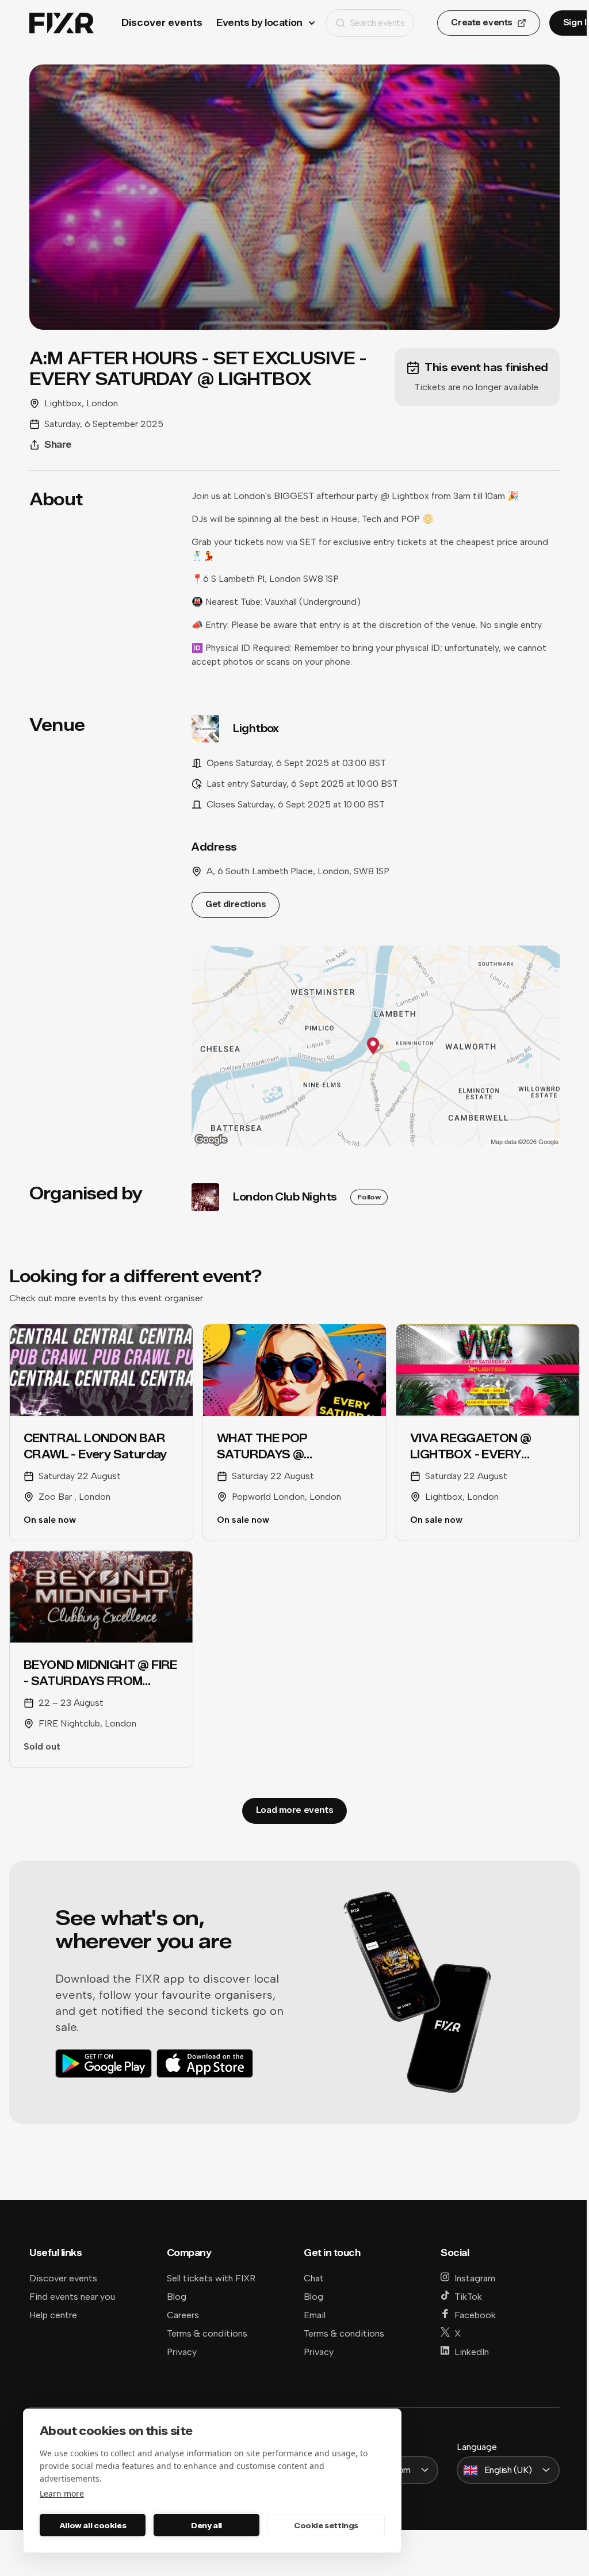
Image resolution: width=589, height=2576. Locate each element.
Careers (183, 2315)
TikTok (468, 2297)
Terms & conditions (207, 2333)
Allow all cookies (93, 2525)
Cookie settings (326, 2525)
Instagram (475, 2278)
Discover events (162, 23)
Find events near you (72, 2297)
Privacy (182, 2352)
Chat (314, 2278)
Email (315, 2315)
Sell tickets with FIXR (211, 2278)
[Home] (62, 23)
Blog (177, 2297)
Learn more (62, 2493)
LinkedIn (472, 2352)
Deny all (206, 2525)
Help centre (53, 2315)
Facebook (475, 2315)
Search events (378, 23)
